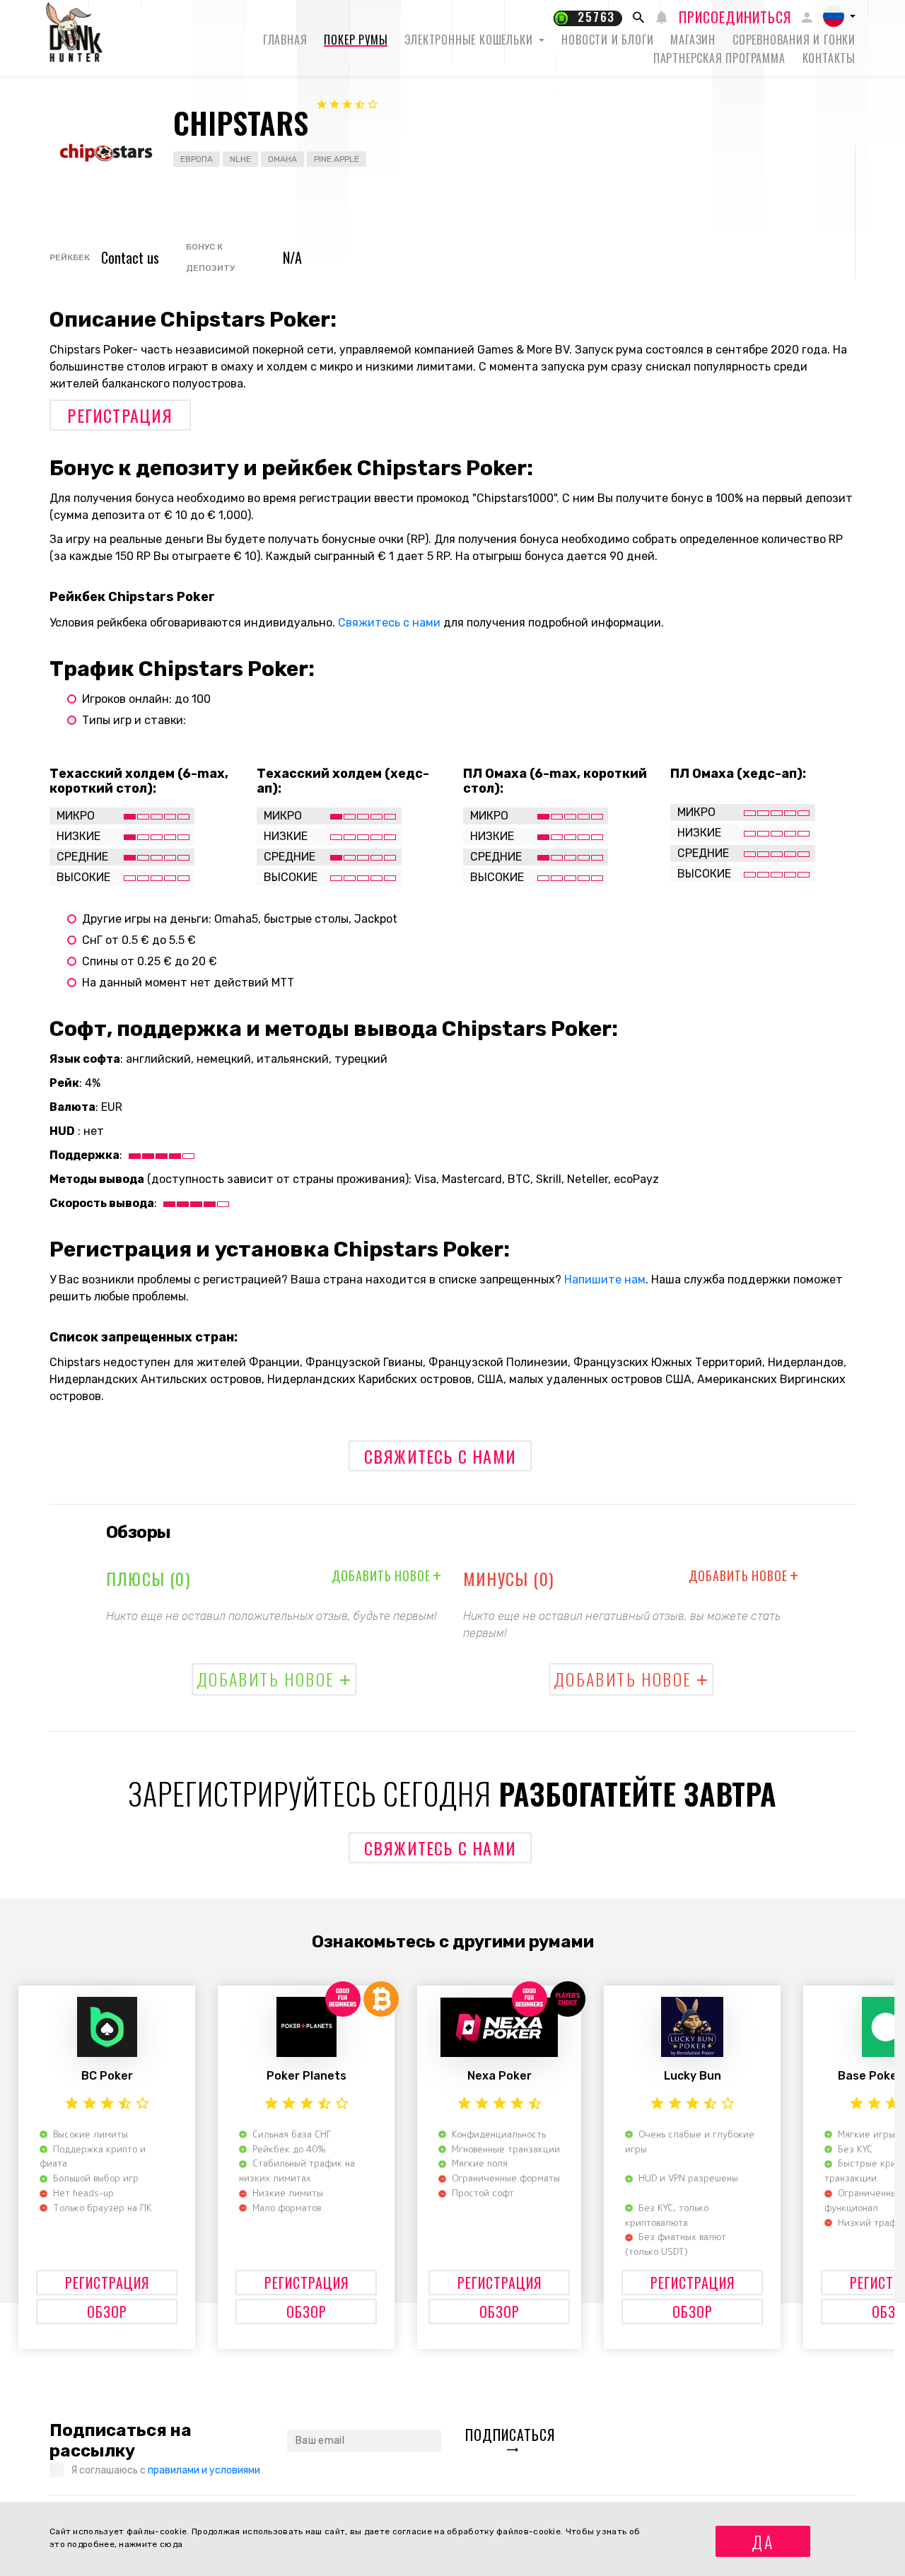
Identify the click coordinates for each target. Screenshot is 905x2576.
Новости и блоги (607, 40)
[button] (839, 16)
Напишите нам (605, 1280)
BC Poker (107, 2076)
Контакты (829, 58)
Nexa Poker (500, 2076)
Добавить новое (387, 1575)
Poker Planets (306, 2076)
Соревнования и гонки (794, 40)
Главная (285, 40)
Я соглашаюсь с (165, 2470)
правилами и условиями (204, 2470)
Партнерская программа (719, 58)
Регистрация (120, 415)
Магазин (693, 40)
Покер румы (356, 40)
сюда (171, 2544)
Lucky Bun (693, 2076)
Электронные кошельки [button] (470, 40)
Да (763, 2541)
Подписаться (510, 2435)
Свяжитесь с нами (389, 623)
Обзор (107, 2312)
